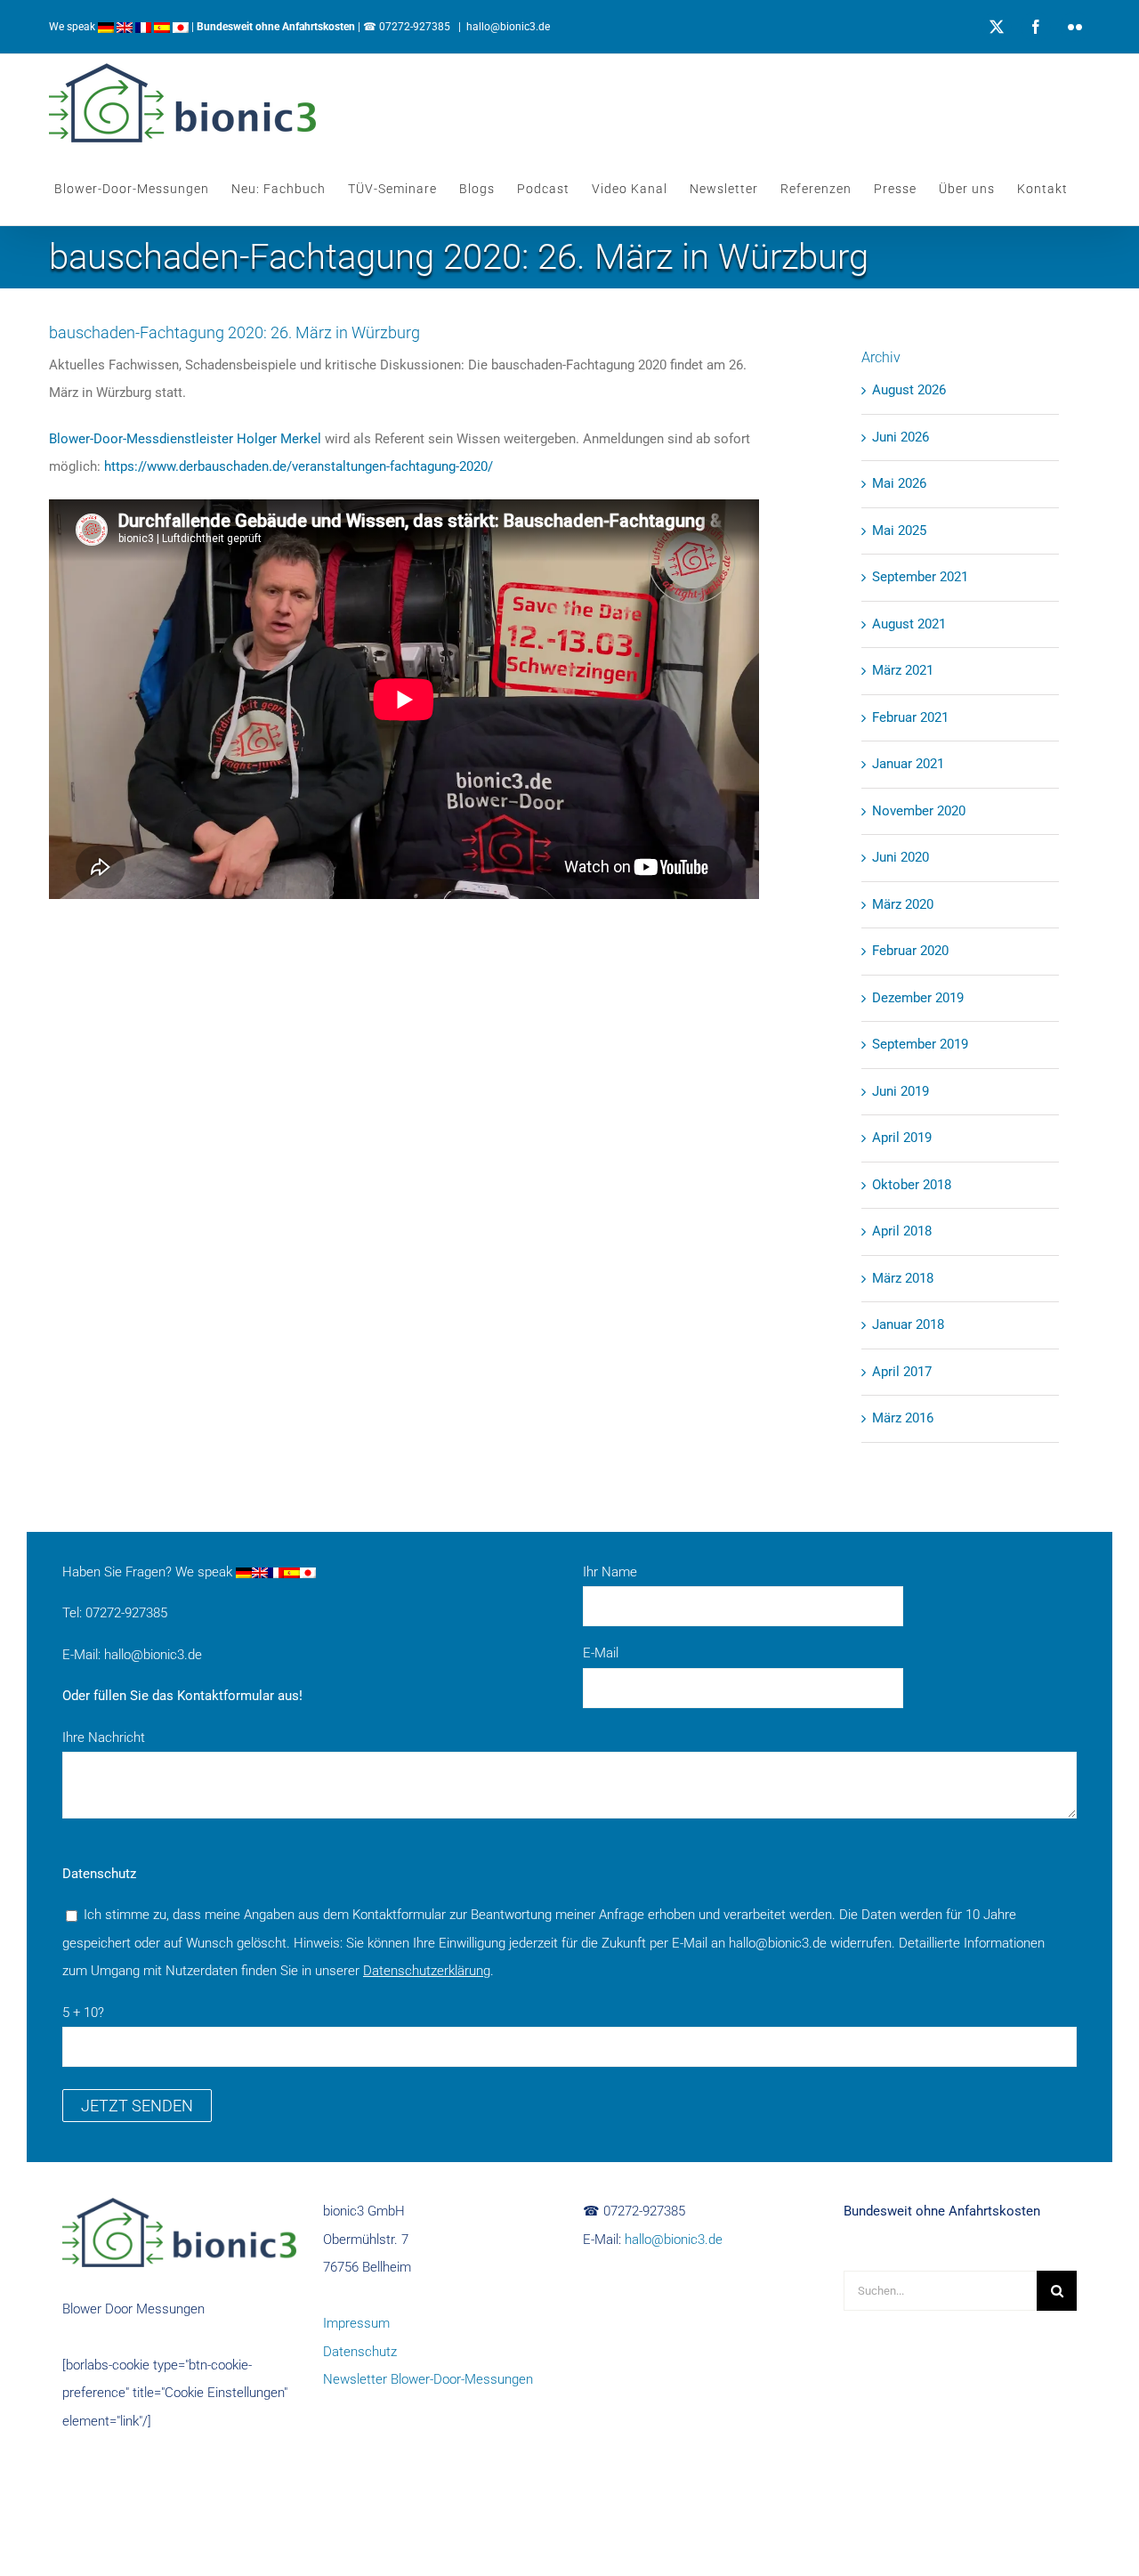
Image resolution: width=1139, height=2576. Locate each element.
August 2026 (909, 390)
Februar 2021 (910, 717)
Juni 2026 (901, 437)
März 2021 (903, 670)
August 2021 (909, 624)
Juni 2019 (901, 1091)
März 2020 (903, 904)
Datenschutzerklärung (427, 1971)
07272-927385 (415, 27)
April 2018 (902, 1231)
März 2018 (903, 1278)
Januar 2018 (908, 1324)
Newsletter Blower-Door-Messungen (428, 2379)
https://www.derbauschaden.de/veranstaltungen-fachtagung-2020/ (299, 466)
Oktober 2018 (912, 1185)
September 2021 (920, 577)
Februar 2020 (910, 951)
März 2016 (903, 1418)
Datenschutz (360, 2352)
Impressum (356, 2323)
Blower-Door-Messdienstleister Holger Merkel (185, 439)
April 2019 (902, 1138)
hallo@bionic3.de (508, 27)
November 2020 (919, 811)
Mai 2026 (899, 483)
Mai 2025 (899, 531)
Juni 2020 (901, 857)
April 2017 (902, 1372)
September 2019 (920, 1044)
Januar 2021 (908, 764)
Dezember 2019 (918, 998)
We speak (73, 27)
